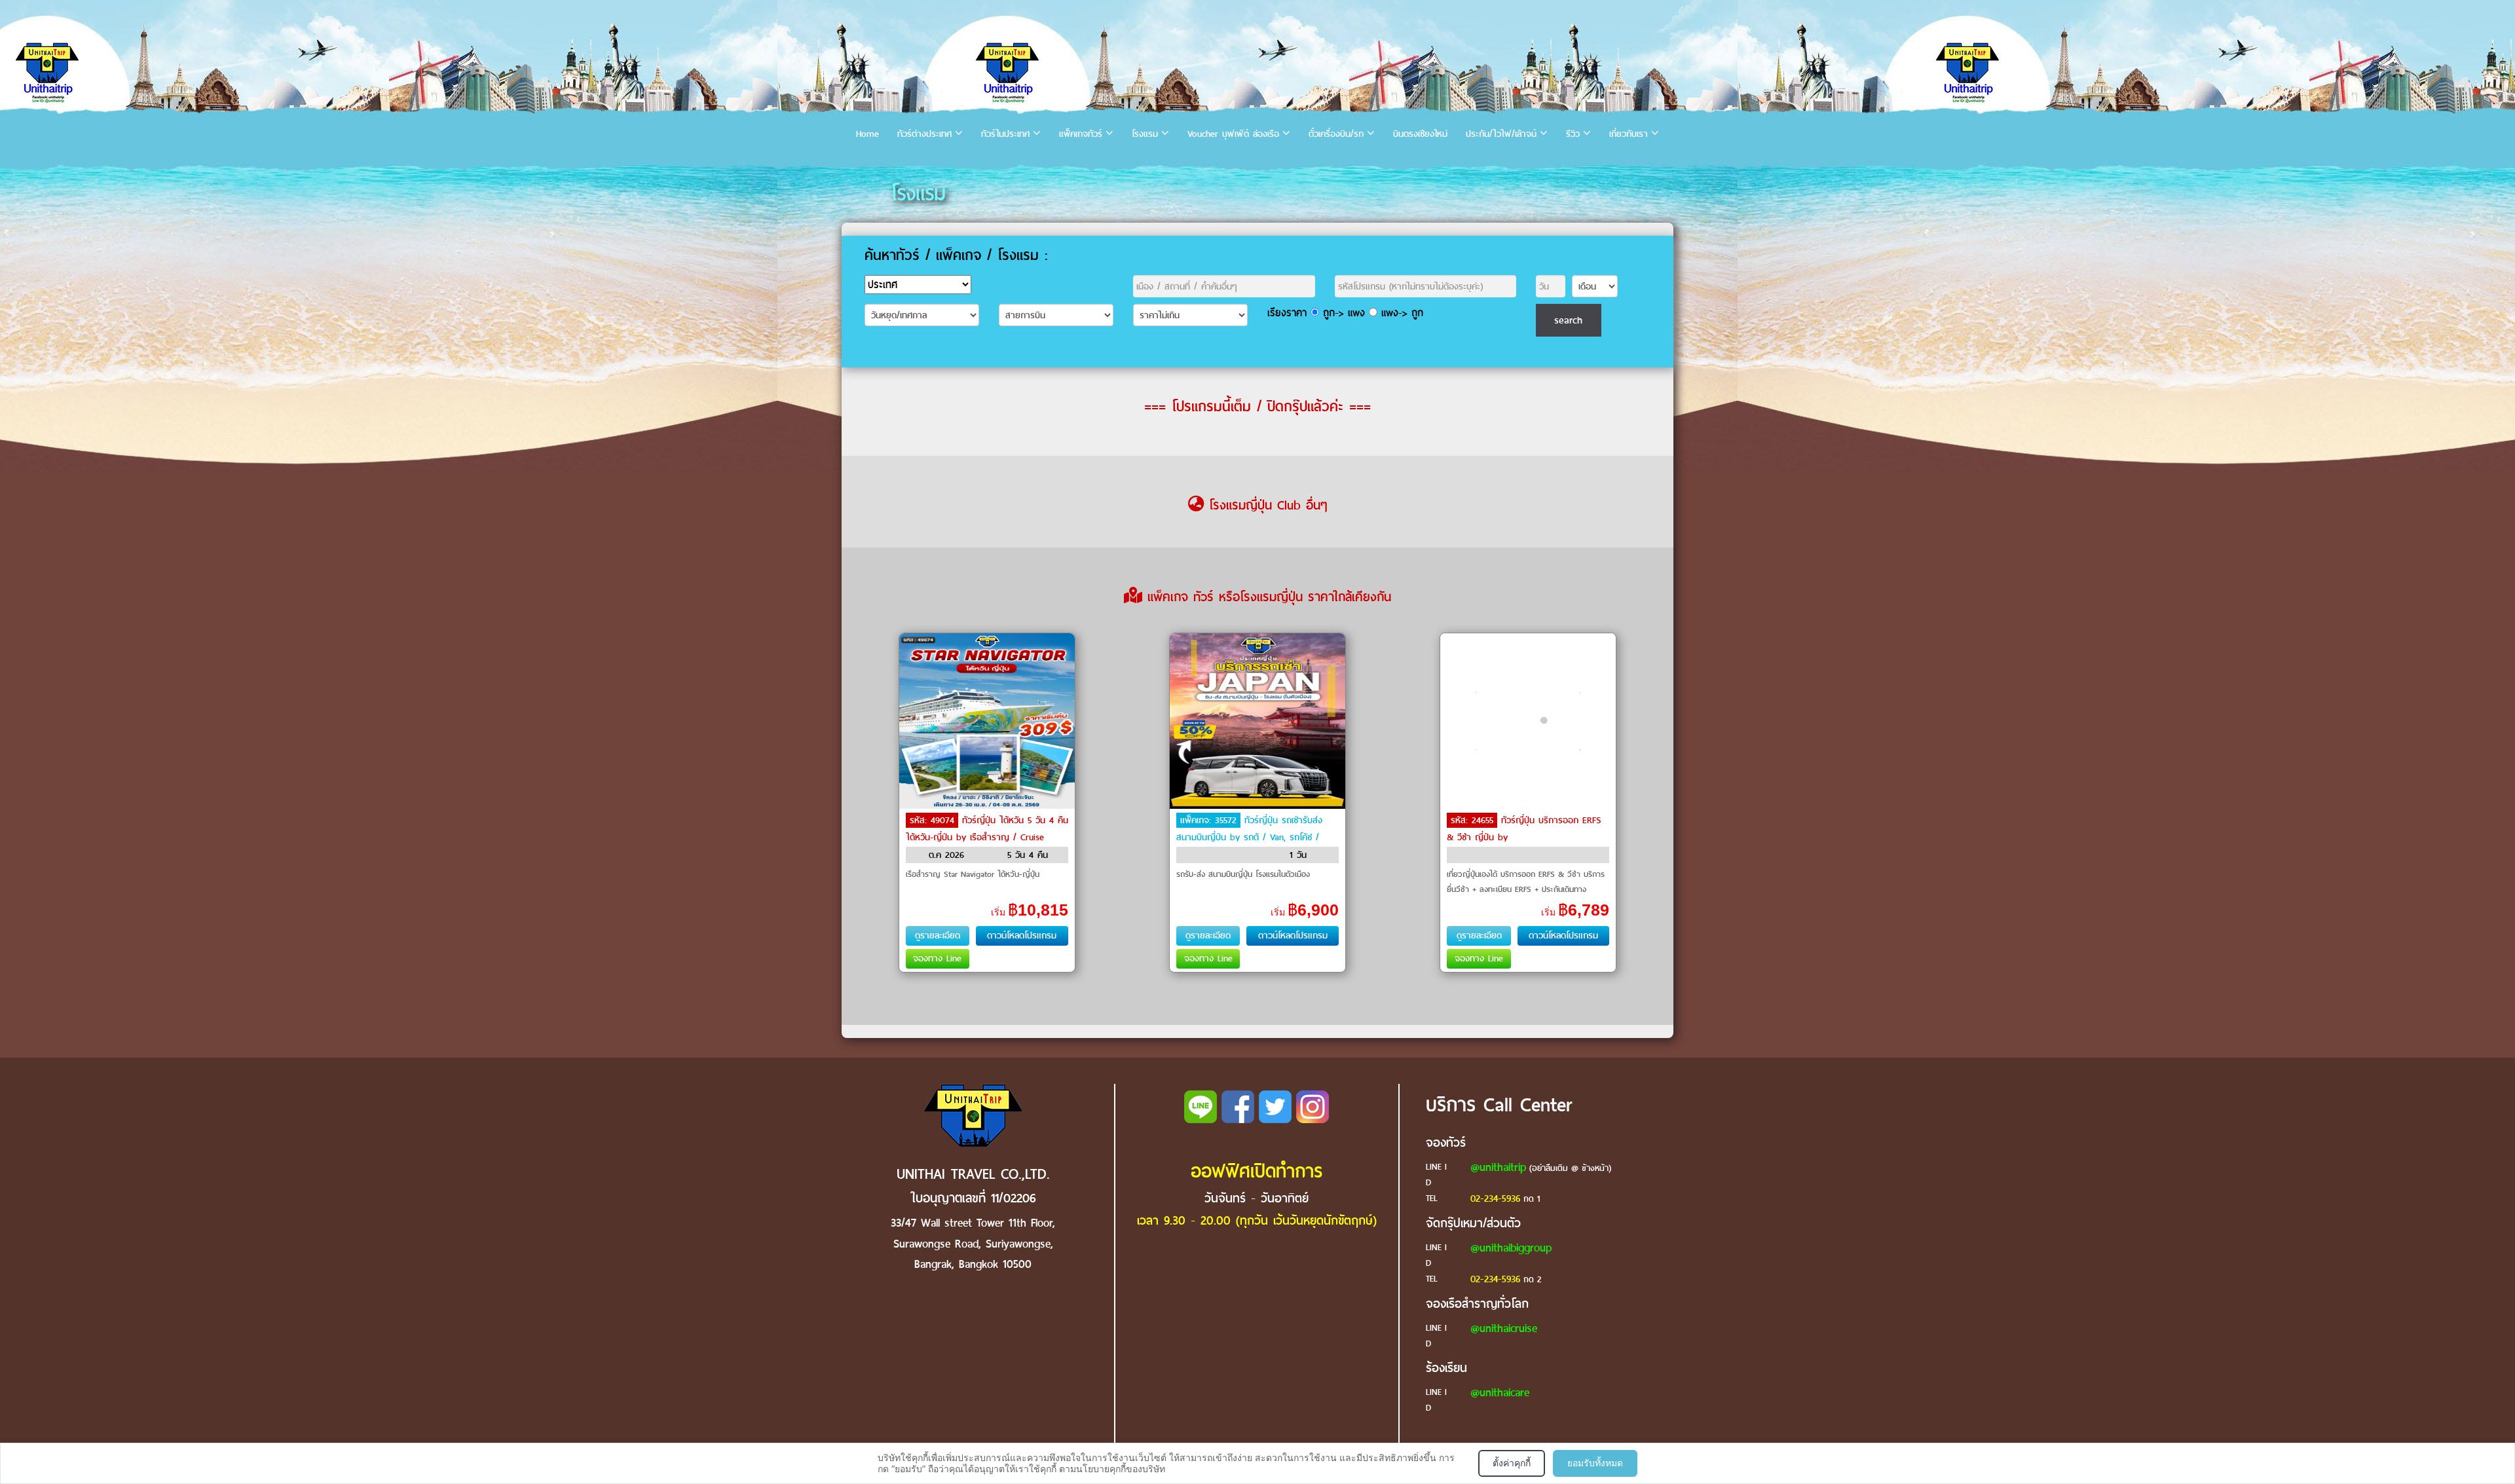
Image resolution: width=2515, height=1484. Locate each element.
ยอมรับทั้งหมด (1595, 1463)
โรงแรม (1145, 134)
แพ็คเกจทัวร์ (1081, 134)
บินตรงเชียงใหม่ (1420, 134)
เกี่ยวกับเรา (1629, 134)
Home (867, 134)
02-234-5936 (1495, 1198)
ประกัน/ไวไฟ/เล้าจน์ (1501, 134)
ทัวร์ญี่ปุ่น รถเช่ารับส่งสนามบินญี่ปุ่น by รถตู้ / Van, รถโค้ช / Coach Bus (1249, 837)
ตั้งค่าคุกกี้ (1512, 1463)
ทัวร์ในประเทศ (1005, 134)
